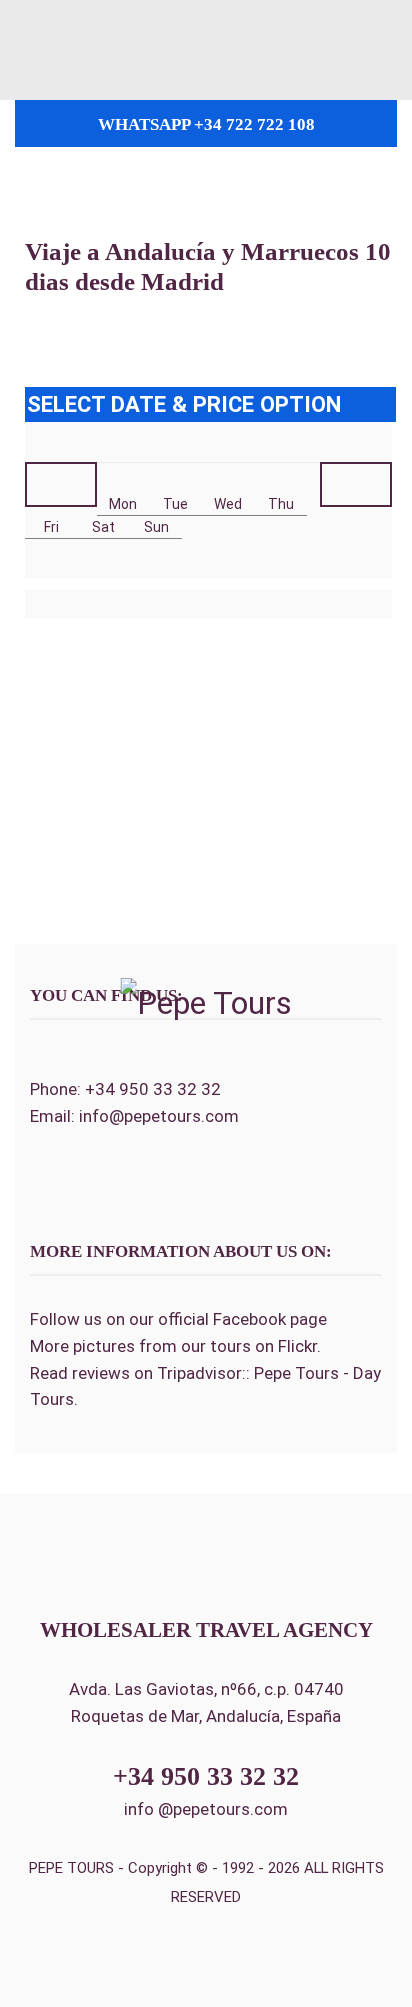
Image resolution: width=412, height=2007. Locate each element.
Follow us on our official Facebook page (178, 1319)
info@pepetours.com (159, 1116)
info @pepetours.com (206, 1809)
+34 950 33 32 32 (153, 1089)
